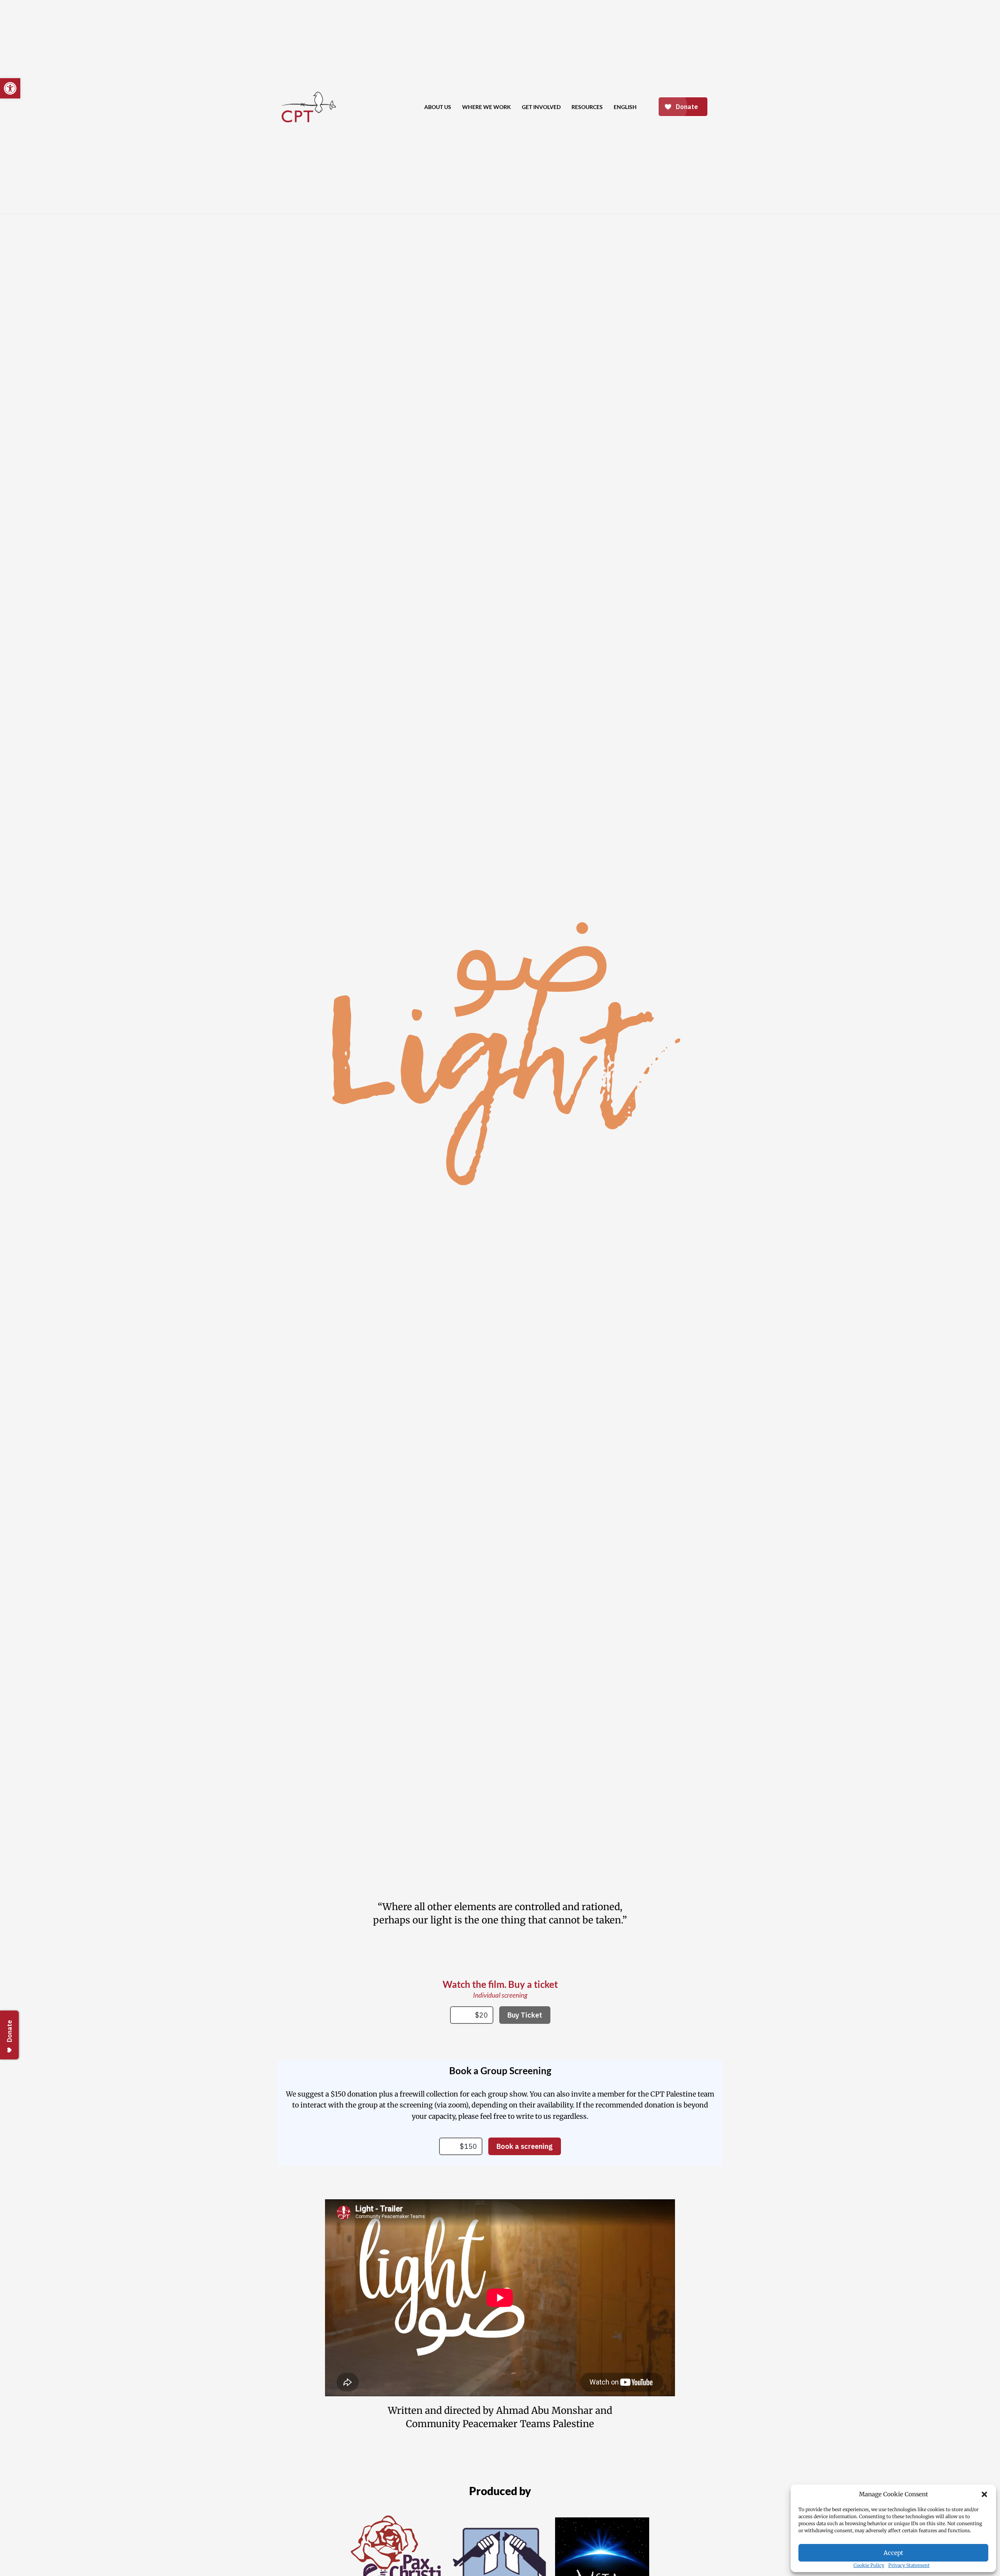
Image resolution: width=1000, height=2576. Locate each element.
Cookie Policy (869, 2565)
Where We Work (487, 107)
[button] (984, 2494)
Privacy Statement (909, 2565)
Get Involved (541, 107)
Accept (893, 2553)
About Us (438, 107)
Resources (587, 107)
